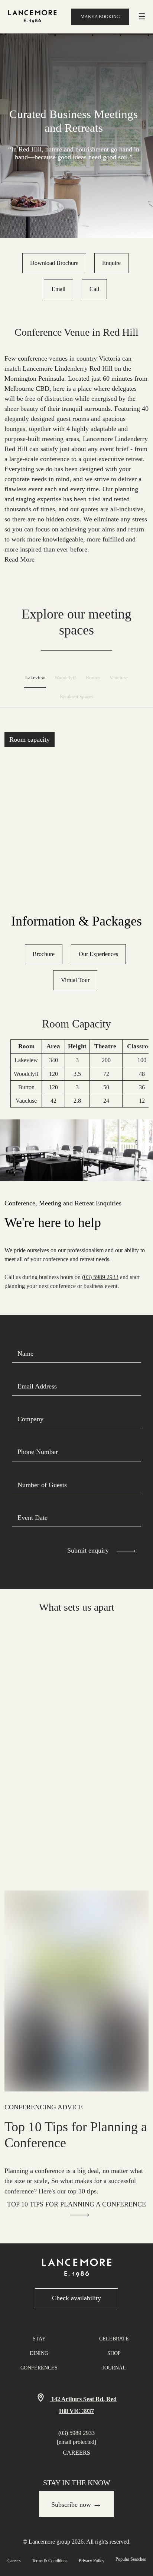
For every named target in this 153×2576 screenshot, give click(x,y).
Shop (114, 2353)
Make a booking (100, 17)
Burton (93, 678)
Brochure (44, 954)
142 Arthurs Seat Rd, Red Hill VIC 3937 (83, 2405)
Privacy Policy (92, 2561)
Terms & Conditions (50, 2561)
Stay (39, 2339)
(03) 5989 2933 (100, 1277)
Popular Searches (131, 2559)
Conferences (39, 2368)
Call (94, 289)
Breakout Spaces (76, 697)
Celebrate (114, 2339)
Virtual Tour (75, 980)
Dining (39, 2353)
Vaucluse (119, 678)
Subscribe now (76, 2504)
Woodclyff (65, 678)
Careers (76, 2453)
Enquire (111, 263)
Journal (114, 2368)
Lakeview (35, 678)
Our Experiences (98, 954)
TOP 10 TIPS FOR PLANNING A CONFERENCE (76, 2204)
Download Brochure (54, 263)
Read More (19, 559)
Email (58, 289)
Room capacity (30, 739)
